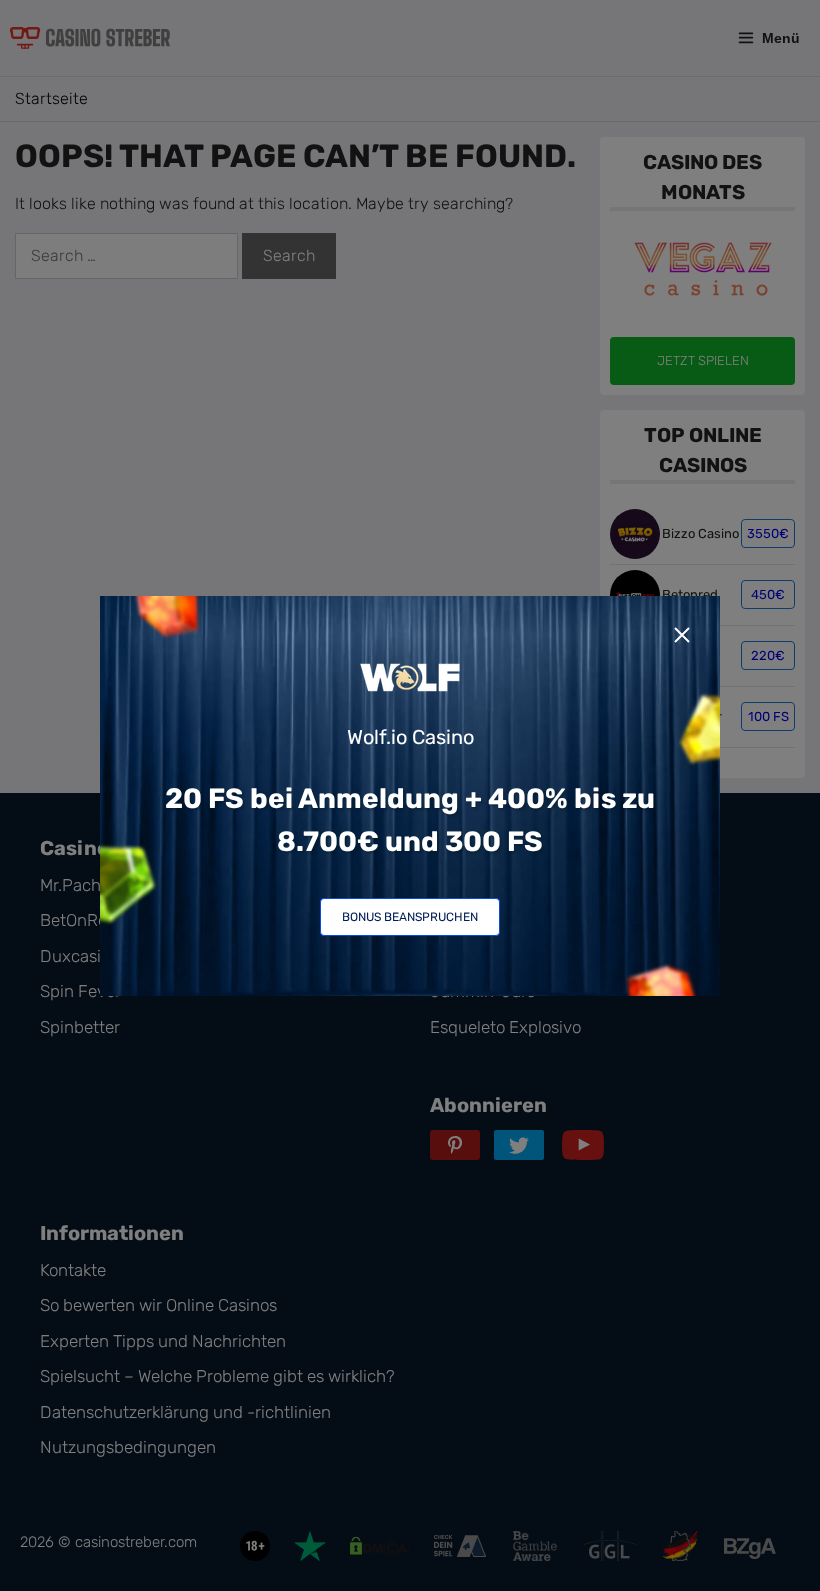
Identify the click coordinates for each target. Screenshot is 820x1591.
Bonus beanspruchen (410, 917)
